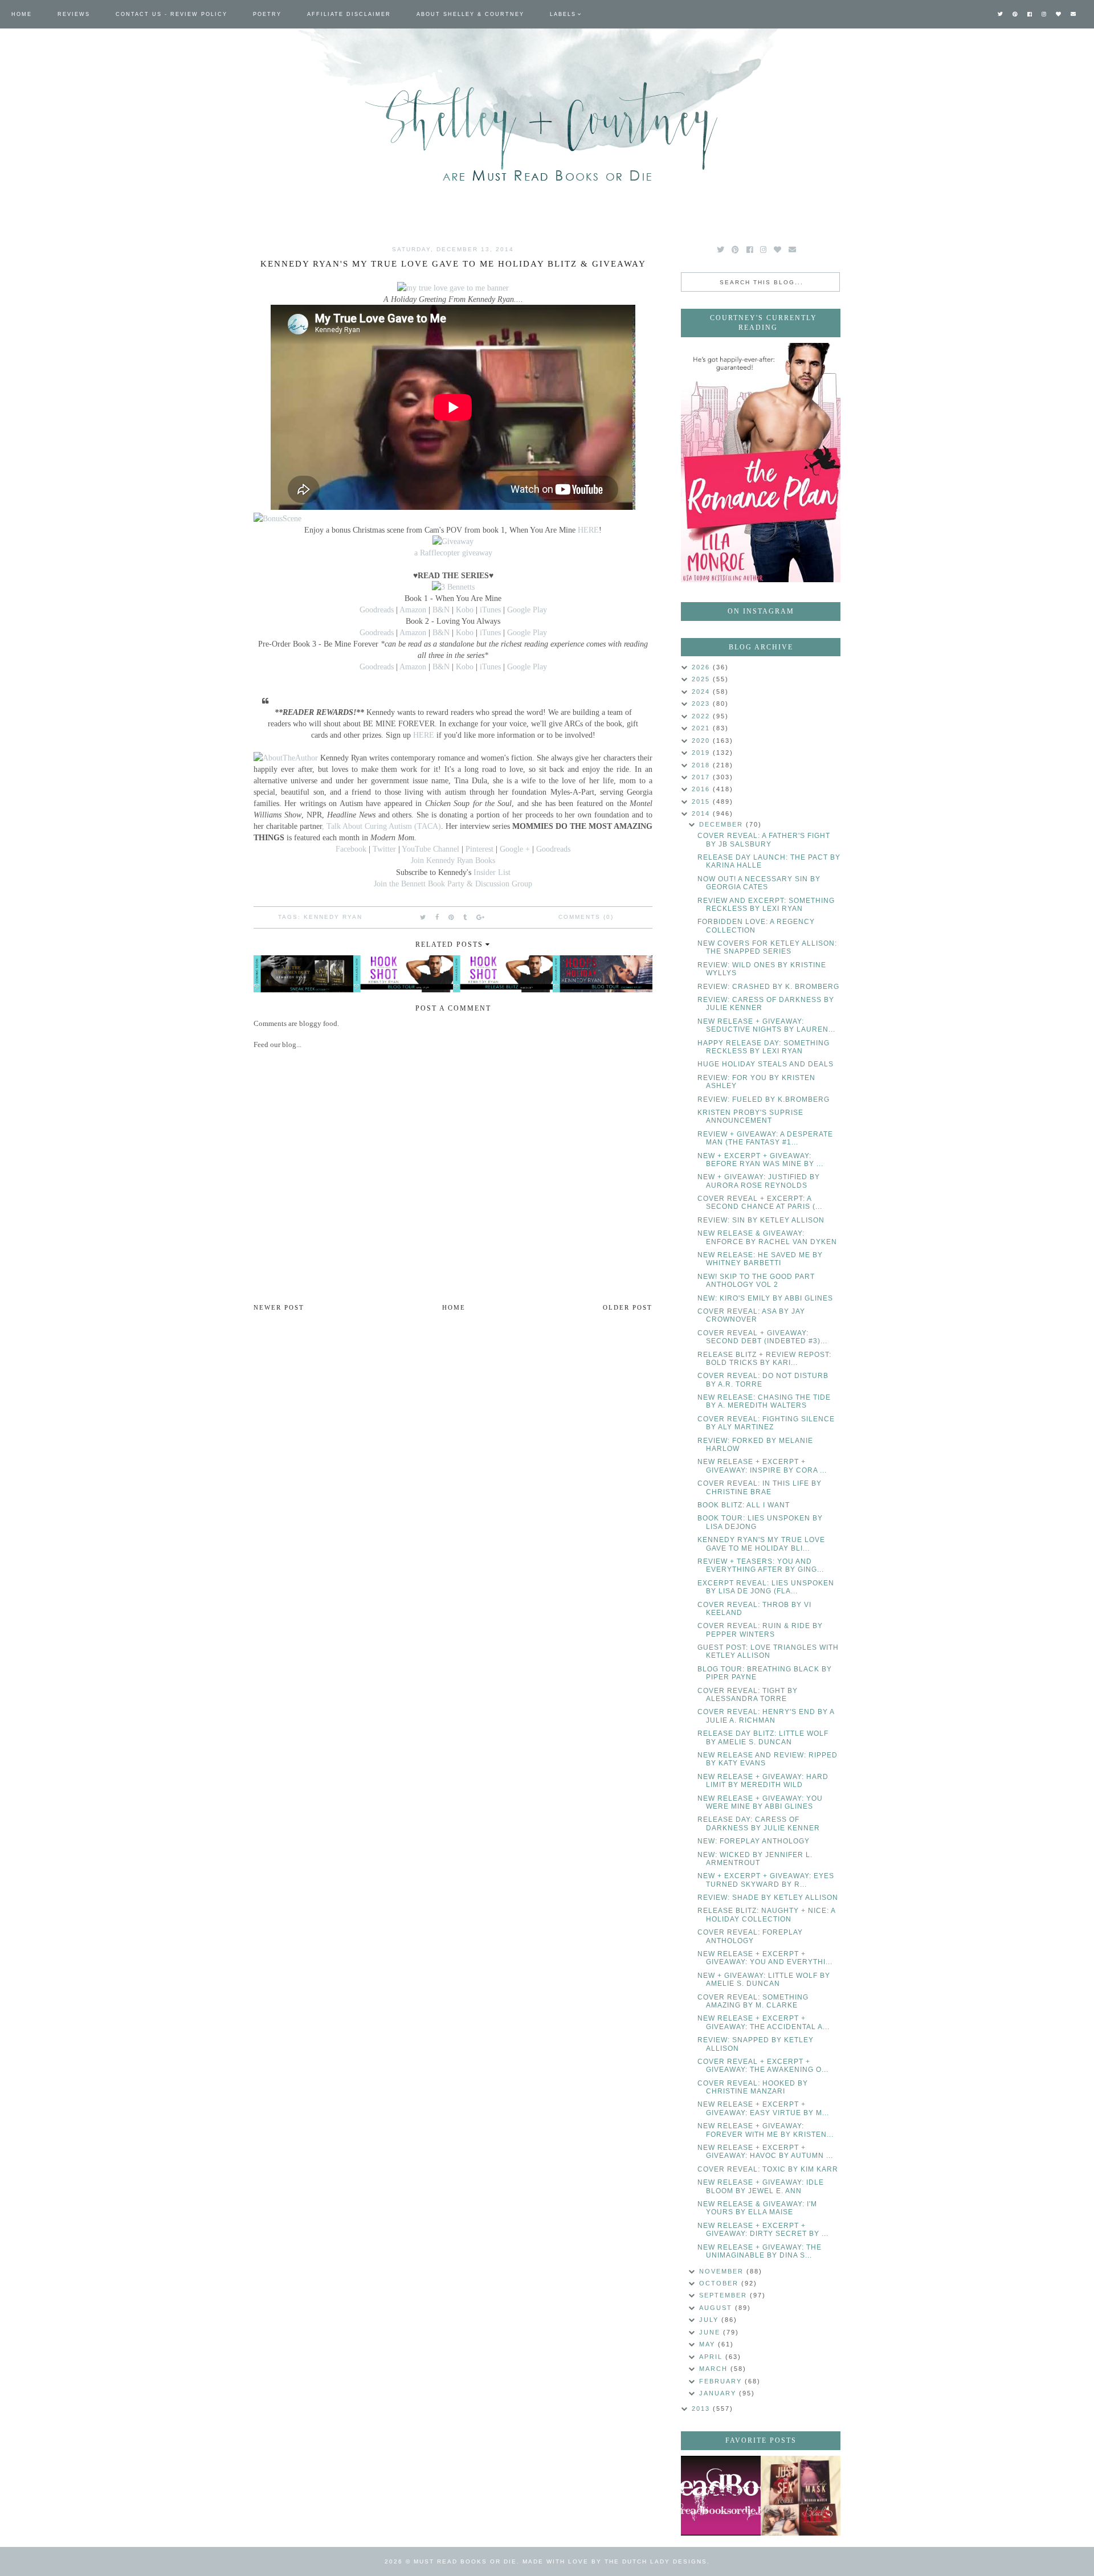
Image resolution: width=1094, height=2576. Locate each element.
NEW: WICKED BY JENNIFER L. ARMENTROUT (755, 1859)
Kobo (466, 610)
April (712, 2357)
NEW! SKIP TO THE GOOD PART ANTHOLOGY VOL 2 (756, 1281)
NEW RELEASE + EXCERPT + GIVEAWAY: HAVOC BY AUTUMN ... (765, 2152)
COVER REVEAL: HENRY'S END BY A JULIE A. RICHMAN (766, 1716)
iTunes (491, 610)
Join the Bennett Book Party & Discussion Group (453, 884)
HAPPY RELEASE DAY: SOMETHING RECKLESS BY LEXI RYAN (764, 1047)
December (722, 824)
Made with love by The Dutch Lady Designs (615, 2561)
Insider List (492, 872)
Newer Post (279, 1307)
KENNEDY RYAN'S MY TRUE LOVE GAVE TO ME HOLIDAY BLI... (761, 1544)
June (711, 2332)
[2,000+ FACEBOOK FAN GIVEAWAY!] (721, 2496)
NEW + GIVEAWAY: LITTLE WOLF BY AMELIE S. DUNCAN (764, 1980)
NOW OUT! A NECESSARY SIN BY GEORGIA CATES (759, 883)
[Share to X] (423, 917)
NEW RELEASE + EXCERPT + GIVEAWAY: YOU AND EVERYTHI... (765, 1958)
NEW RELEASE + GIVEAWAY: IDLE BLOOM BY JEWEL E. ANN (761, 2186)
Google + (515, 849)
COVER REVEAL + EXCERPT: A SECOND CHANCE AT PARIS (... (760, 1203)
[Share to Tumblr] (466, 917)
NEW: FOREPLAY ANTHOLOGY (754, 1841)
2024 (702, 692)
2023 (702, 704)
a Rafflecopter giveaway (453, 553)
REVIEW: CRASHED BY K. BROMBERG (768, 987)
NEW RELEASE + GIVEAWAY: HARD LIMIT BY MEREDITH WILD (763, 1781)
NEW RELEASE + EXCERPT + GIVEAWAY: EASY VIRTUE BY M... (763, 2108)
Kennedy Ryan (333, 917)
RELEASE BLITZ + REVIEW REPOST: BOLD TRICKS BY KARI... (764, 1359)
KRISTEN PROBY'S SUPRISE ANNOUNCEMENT (750, 1117)
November (723, 2271)
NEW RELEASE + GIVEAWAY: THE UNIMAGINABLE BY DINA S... (760, 2251)
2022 (702, 716)
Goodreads (378, 610)
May (709, 2344)
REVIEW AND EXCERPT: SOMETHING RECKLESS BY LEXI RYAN (766, 905)
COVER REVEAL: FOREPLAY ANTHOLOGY (750, 1936)
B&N (441, 610)
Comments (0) (586, 917)
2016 (702, 789)
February (722, 2381)
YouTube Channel (430, 849)
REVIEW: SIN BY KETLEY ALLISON (761, 1220)
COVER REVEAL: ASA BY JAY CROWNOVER (751, 1315)
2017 (702, 777)
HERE (588, 530)
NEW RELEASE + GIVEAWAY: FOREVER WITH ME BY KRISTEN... (766, 2130)
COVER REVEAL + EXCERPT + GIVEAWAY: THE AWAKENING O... (763, 2066)
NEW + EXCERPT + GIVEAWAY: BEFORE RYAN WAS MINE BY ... (760, 1160)
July (710, 2320)
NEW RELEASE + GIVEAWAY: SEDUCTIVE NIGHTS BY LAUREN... (766, 1025)
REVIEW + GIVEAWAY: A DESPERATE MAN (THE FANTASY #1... (765, 1138)
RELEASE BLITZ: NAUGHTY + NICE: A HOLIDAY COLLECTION (766, 1915)
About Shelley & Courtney (470, 14)
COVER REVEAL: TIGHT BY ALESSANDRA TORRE (748, 1695)
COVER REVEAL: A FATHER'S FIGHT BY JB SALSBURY (764, 840)
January (719, 2393)
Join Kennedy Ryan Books (453, 860)
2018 (702, 765)
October (720, 2283)
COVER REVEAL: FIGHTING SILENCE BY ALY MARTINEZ (766, 1423)
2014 (702, 813)
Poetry (267, 14)
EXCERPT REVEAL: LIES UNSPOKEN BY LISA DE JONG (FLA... (766, 1587)
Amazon (414, 610)
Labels (563, 14)
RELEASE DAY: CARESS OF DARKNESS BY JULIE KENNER (759, 1823)
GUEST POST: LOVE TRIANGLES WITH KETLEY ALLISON (768, 1651)
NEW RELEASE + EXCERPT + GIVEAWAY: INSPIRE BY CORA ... (762, 1466)
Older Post (628, 1307)
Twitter (385, 849)
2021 (702, 728)
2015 (702, 802)
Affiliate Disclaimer (349, 14)
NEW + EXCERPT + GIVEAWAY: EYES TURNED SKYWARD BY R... (766, 1880)
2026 (702, 667)
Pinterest (479, 849)
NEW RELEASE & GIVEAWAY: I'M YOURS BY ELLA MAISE (757, 2208)
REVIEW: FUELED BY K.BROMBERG (764, 1099)
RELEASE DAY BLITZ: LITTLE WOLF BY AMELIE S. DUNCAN (763, 1737)
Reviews (74, 14)
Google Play (527, 610)
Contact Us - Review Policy (172, 14)
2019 (702, 753)
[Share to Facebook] (438, 917)
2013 (702, 2409)
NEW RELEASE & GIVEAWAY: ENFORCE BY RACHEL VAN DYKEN (767, 1237)
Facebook (352, 849)
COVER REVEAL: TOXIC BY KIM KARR (768, 2169)
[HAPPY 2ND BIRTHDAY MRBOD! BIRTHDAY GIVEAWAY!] (801, 2496)
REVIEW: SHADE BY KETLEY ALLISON (768, 1898)
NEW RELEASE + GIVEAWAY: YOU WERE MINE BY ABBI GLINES (760, 1802)
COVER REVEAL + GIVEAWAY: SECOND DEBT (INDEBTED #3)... (762, 1337)
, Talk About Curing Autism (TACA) (381, 826)
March (715, 2369)
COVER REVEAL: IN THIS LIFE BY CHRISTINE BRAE (760, 1487)
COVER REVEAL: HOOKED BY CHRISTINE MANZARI (753, 2087)
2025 (702, 679)
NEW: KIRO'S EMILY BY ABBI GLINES (765, 1298)
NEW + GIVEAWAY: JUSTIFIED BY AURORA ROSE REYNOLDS (759, 1181)
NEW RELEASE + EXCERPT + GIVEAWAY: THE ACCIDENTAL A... (764, 2022)
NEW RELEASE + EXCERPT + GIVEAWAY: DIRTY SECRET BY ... (763, 2230)
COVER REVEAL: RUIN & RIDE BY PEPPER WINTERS (760, 1630)
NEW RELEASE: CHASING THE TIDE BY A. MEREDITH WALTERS (764, 1401)
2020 (702, 741)
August (717, 2308)
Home (22, 14)
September (724, 2295)
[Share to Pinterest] (452, 917)
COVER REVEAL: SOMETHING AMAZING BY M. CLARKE (753, 2001)
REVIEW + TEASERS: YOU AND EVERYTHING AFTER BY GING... (761, 1565)
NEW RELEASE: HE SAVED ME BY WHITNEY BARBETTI (760, 1259)
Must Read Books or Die (465, 2561)
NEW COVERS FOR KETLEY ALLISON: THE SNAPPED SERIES (767, 947)
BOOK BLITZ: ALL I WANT (744, 1505)
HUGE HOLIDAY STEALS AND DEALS (766, 1064)
